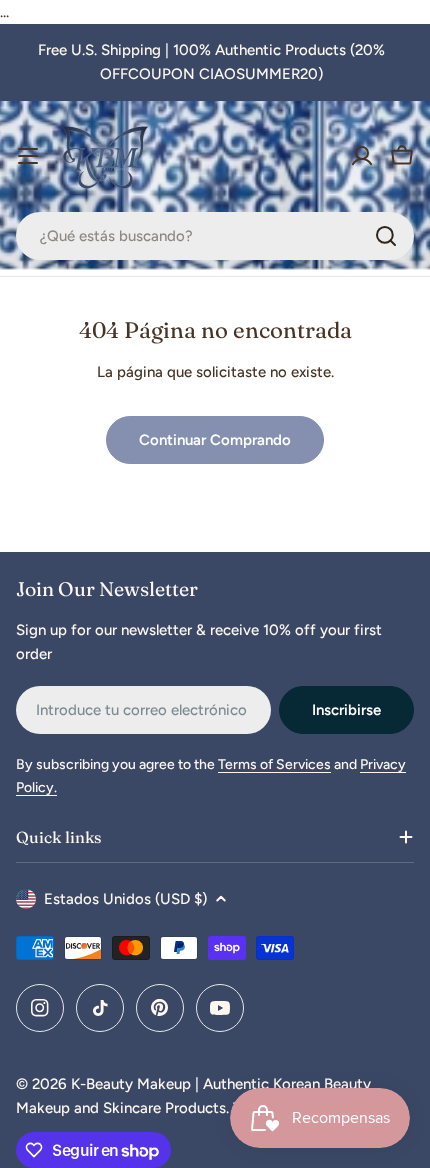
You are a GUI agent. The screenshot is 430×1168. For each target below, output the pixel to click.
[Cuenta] (362, 156)
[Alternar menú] (28, 156)
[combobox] (215, 236)
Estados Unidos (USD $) (125, 899)
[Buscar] (386, 236)
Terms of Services (274, 764)
